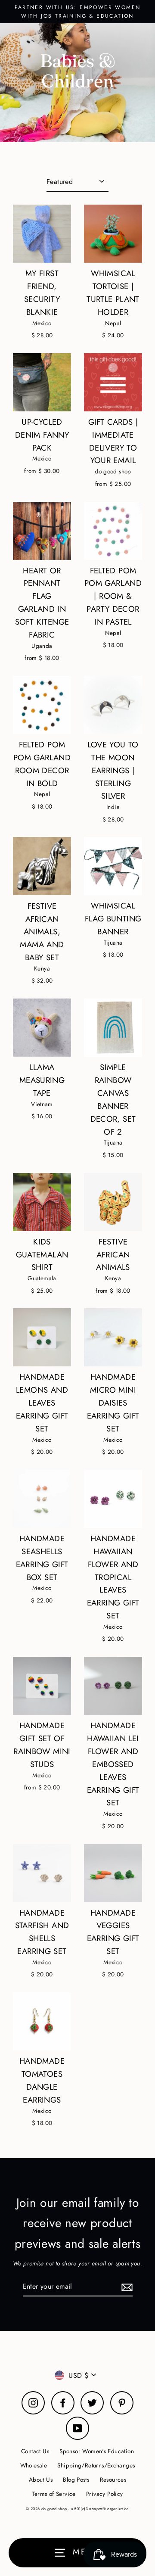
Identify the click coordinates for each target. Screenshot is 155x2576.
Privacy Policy (104, 2494)
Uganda (42, 646)
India (113, 807)
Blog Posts (76, 2480)
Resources (113, 2480)
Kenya (42, 968)
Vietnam (42, 1104)
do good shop (113, 471)
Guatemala (42, 1278)
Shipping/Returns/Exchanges (96, 2465)
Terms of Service (54, 2494)
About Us (41, 2480)
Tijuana (113, 943)
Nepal (113, 323)
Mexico (42, 323)
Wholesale (34, 2465)
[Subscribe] (126, 2287)
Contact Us (35, 2451)
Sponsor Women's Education (97, 2451)
